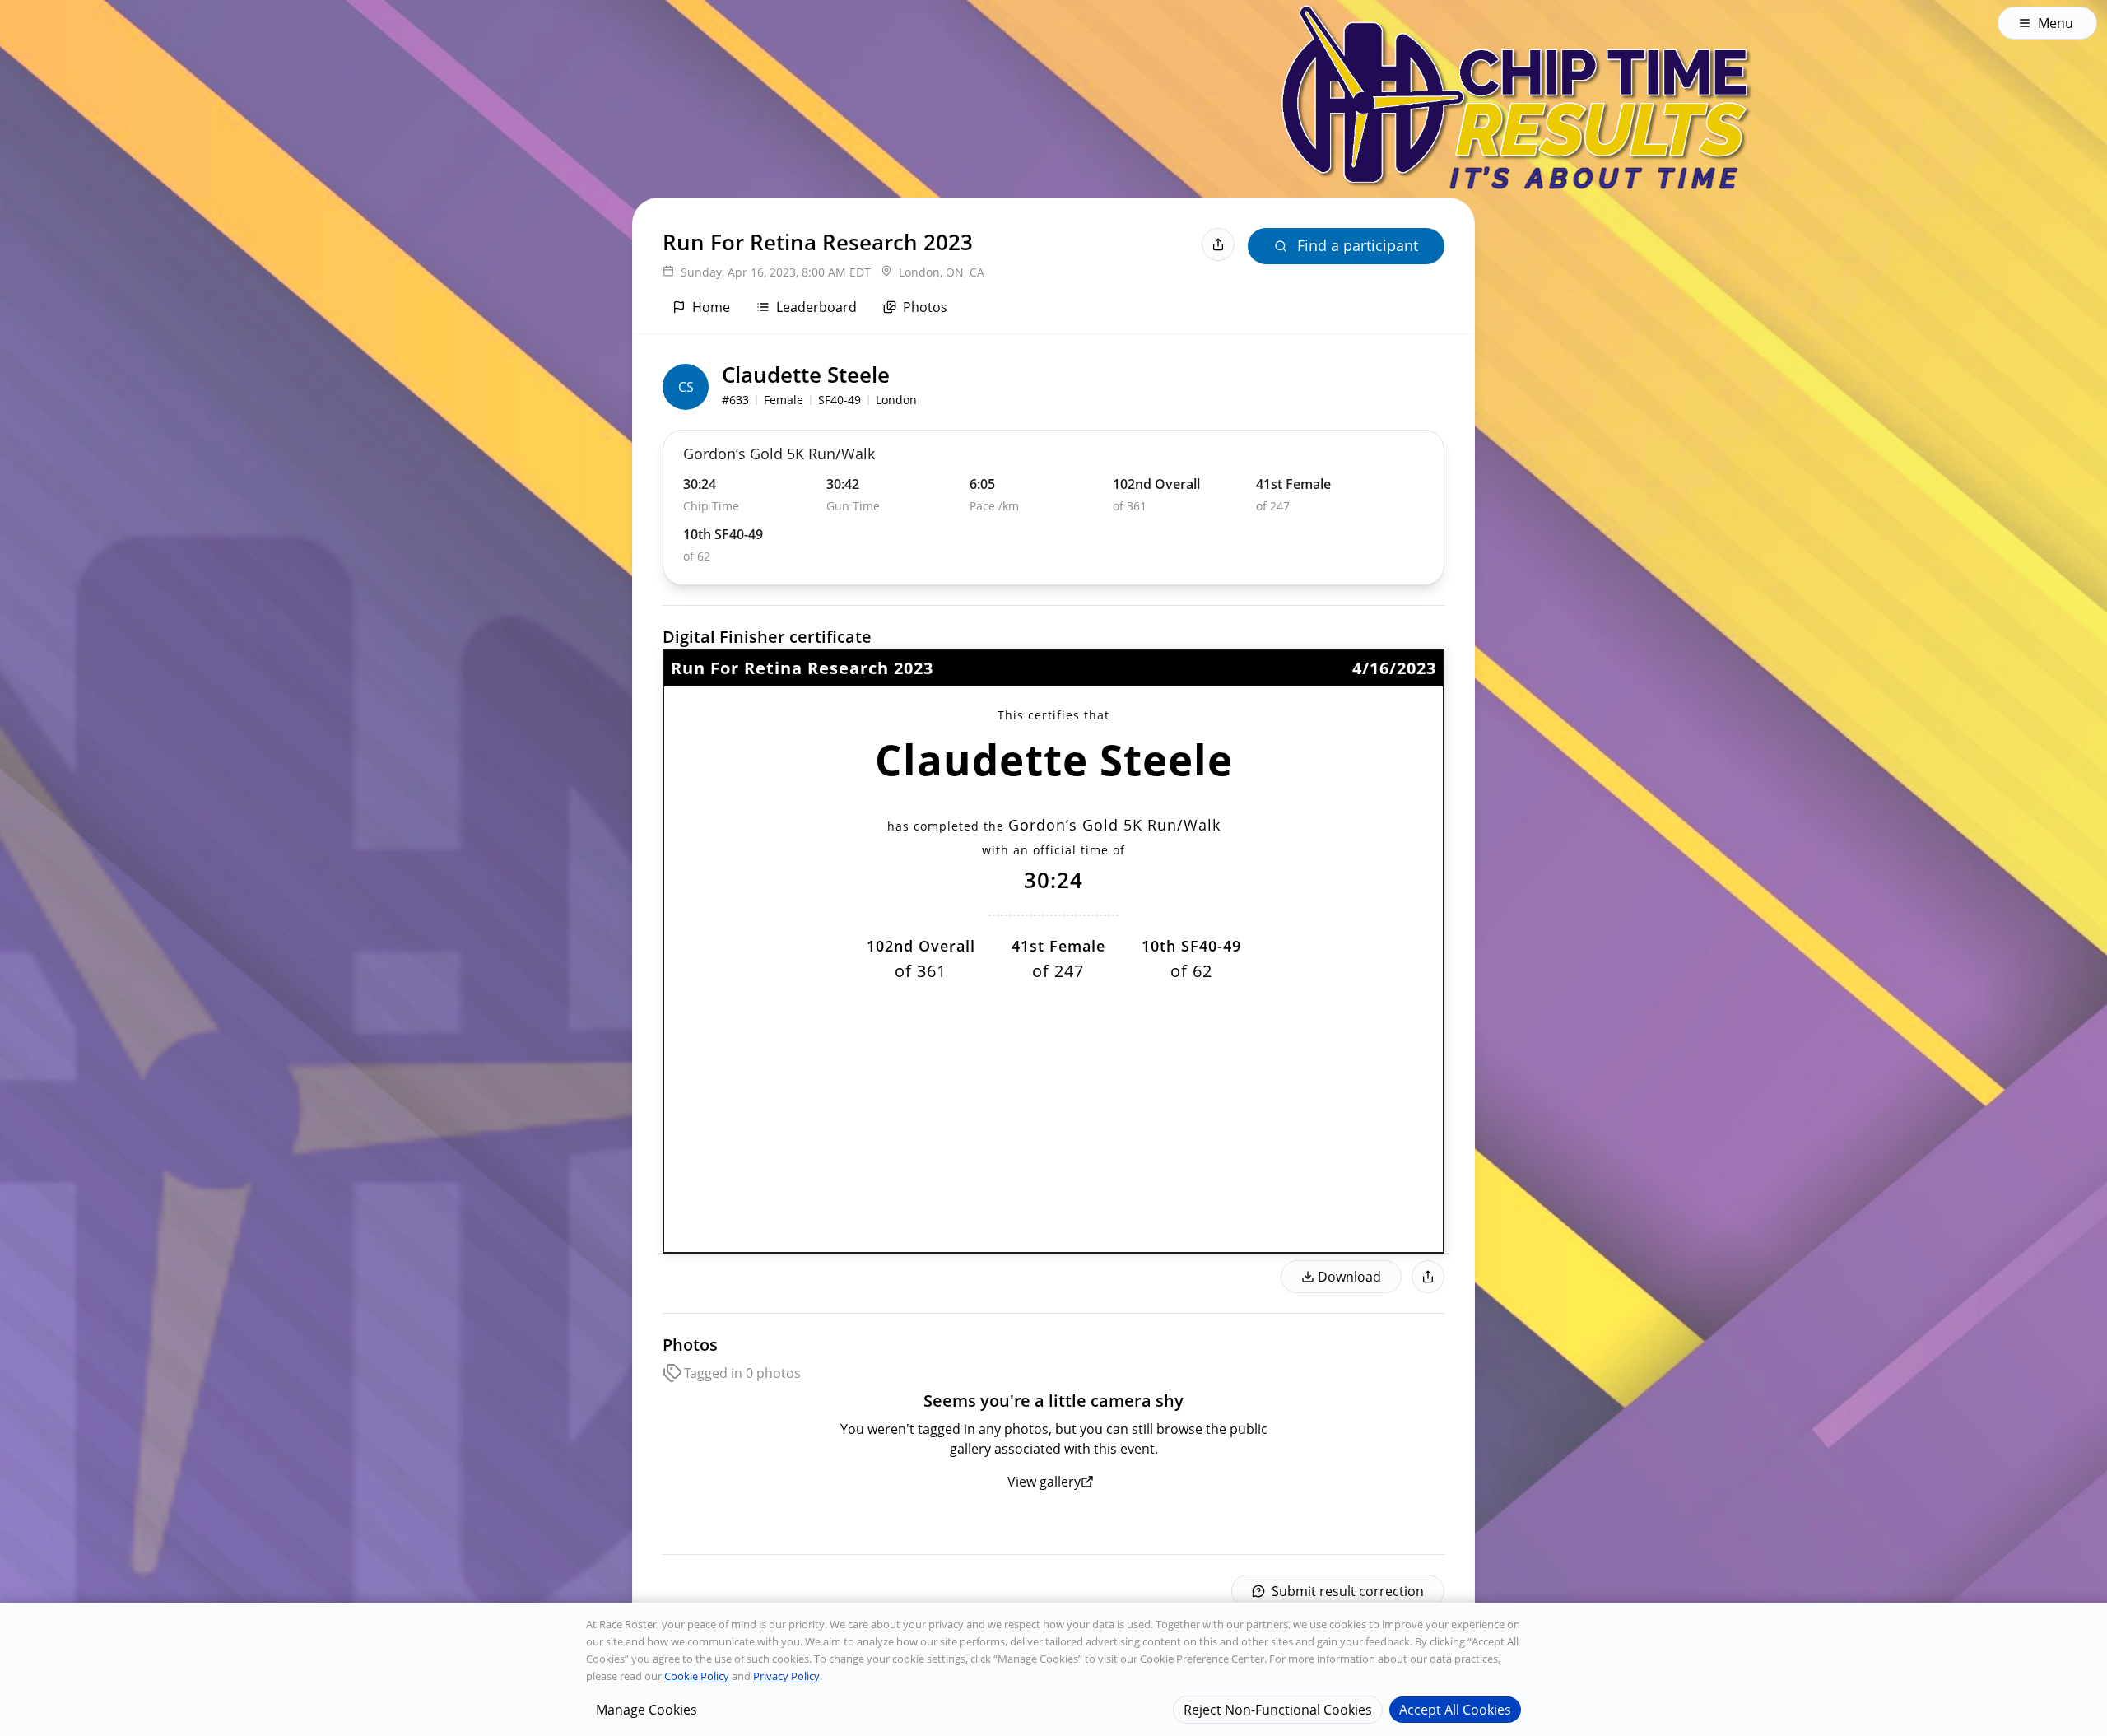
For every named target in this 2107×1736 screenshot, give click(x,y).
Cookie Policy (697, 1676)
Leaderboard (816, 307)
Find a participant (1358, 245)
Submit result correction (1348, 1591)
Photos (925, 307)
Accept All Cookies (1455, 1709)
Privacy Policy (786, 1676)
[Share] (1218, 244)
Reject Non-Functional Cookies (1278, 1709)
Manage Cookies (647, 1709)
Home (711, 307)
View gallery (1044, 1482)
